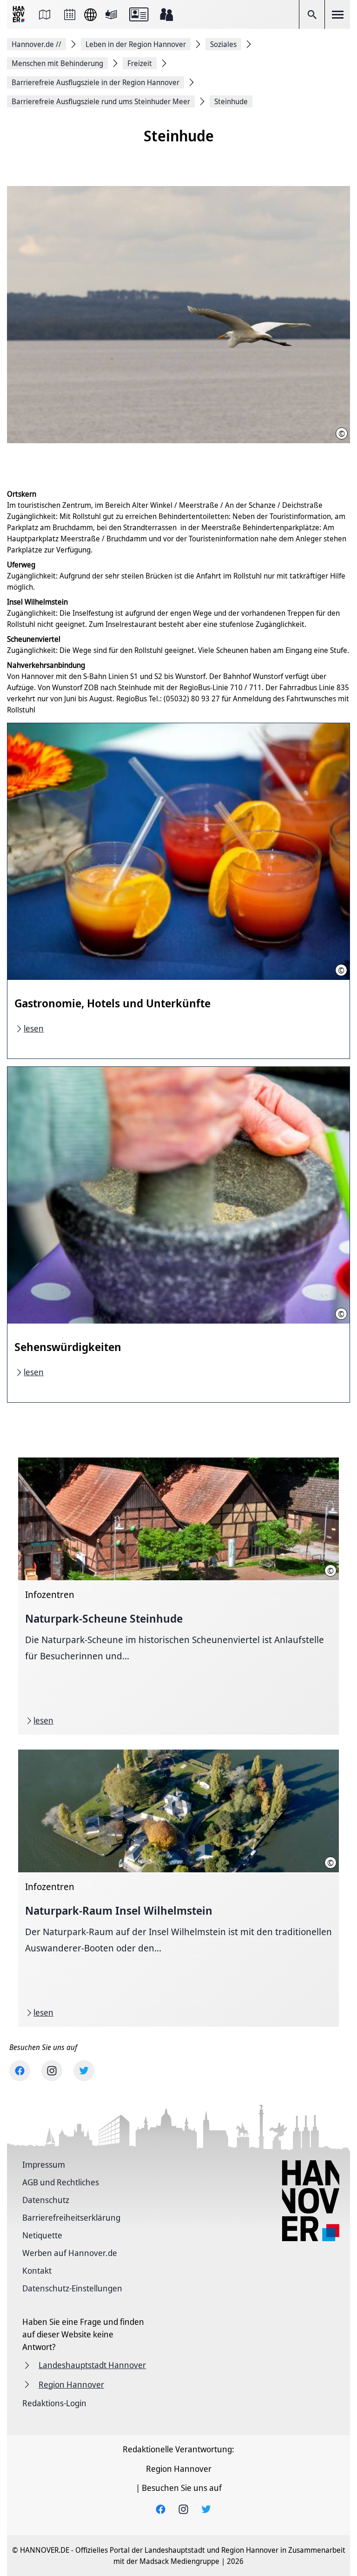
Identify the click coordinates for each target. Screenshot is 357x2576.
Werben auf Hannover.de (70, 2253)
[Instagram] (52, 2071)
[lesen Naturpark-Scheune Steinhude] (178, 1596)
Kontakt (37, 2270)
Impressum (44, 2164)
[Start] (20, 15)
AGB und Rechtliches (61, 2182)
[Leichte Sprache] (111, 14)
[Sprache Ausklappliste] (90, 15)
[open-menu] (337, 14)
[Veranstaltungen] (70, 14)
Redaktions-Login (54, 2403)
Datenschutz (46, 2200)
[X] (84, 2071)
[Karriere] (166, 14)
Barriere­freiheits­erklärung (71, 2217)
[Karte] (45, 14)
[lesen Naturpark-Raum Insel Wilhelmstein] (178, 1888)
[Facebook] (20, 2071)
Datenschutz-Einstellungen (72, 2288)
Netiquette (42, 2235)
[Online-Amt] (139, 14)
